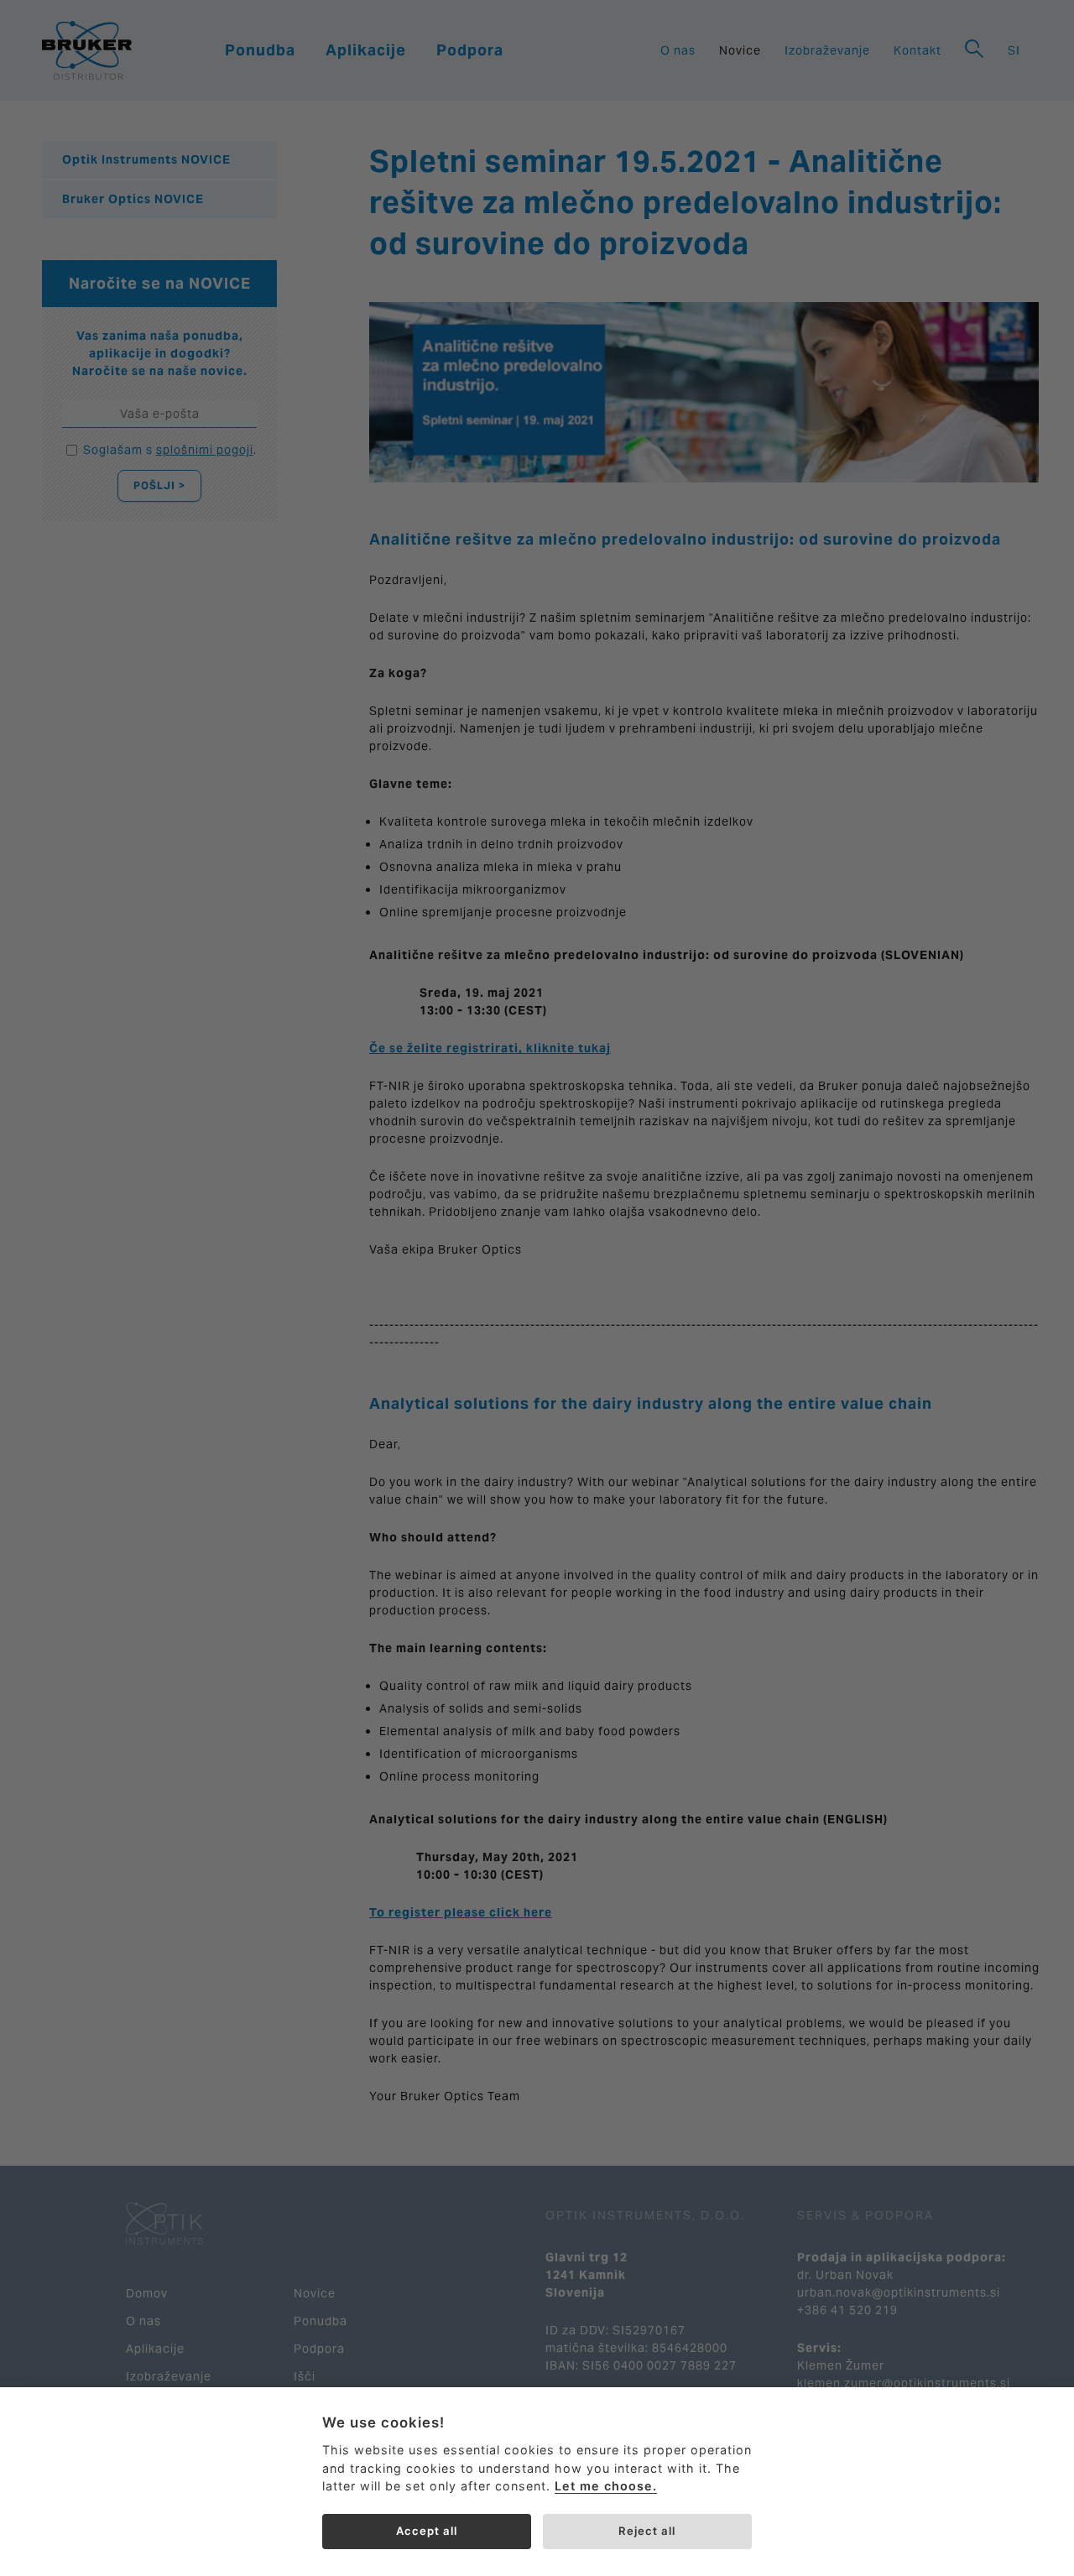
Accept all (427, 2531)
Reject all (647, 2531)
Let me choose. (606, 2486)
